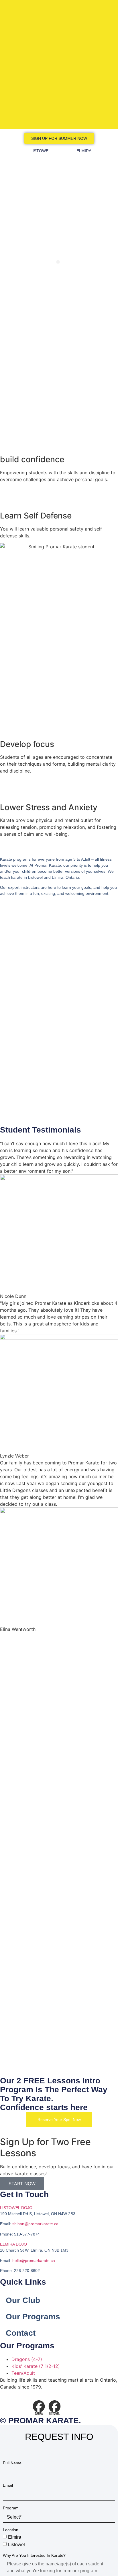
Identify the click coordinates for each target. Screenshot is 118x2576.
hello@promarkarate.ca (34, 2260)
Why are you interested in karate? (34, 2555)
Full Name (12, 2463)
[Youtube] (23, 2407)
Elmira (15, 2537)
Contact (21, 2333)
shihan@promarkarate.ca (35, 2224)
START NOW (22, 2184)
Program (11, 2508)
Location (11, 2530)
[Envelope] (7, 2407)
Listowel (16, 2544)
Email (8, 2485)
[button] (58, 262)
